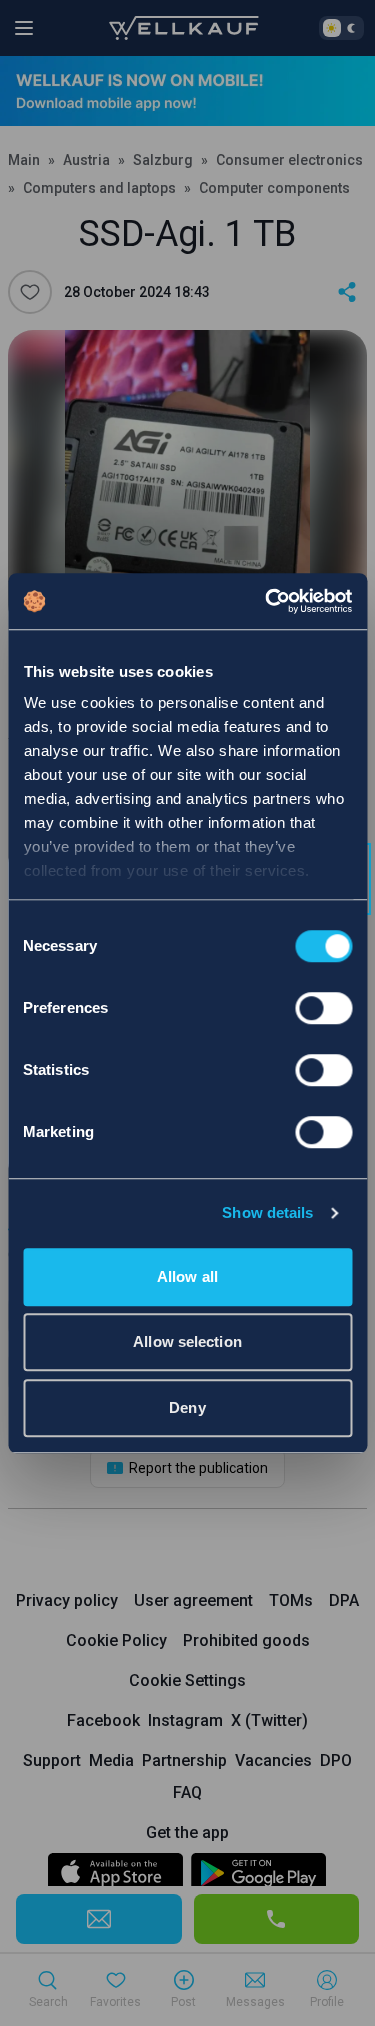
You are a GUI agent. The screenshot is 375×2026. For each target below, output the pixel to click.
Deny (187, 1407)
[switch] (323, 1008)
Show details (267, 1212)
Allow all (187, 1276)
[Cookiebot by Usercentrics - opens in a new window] (267, 601)
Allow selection (187, 1341)
